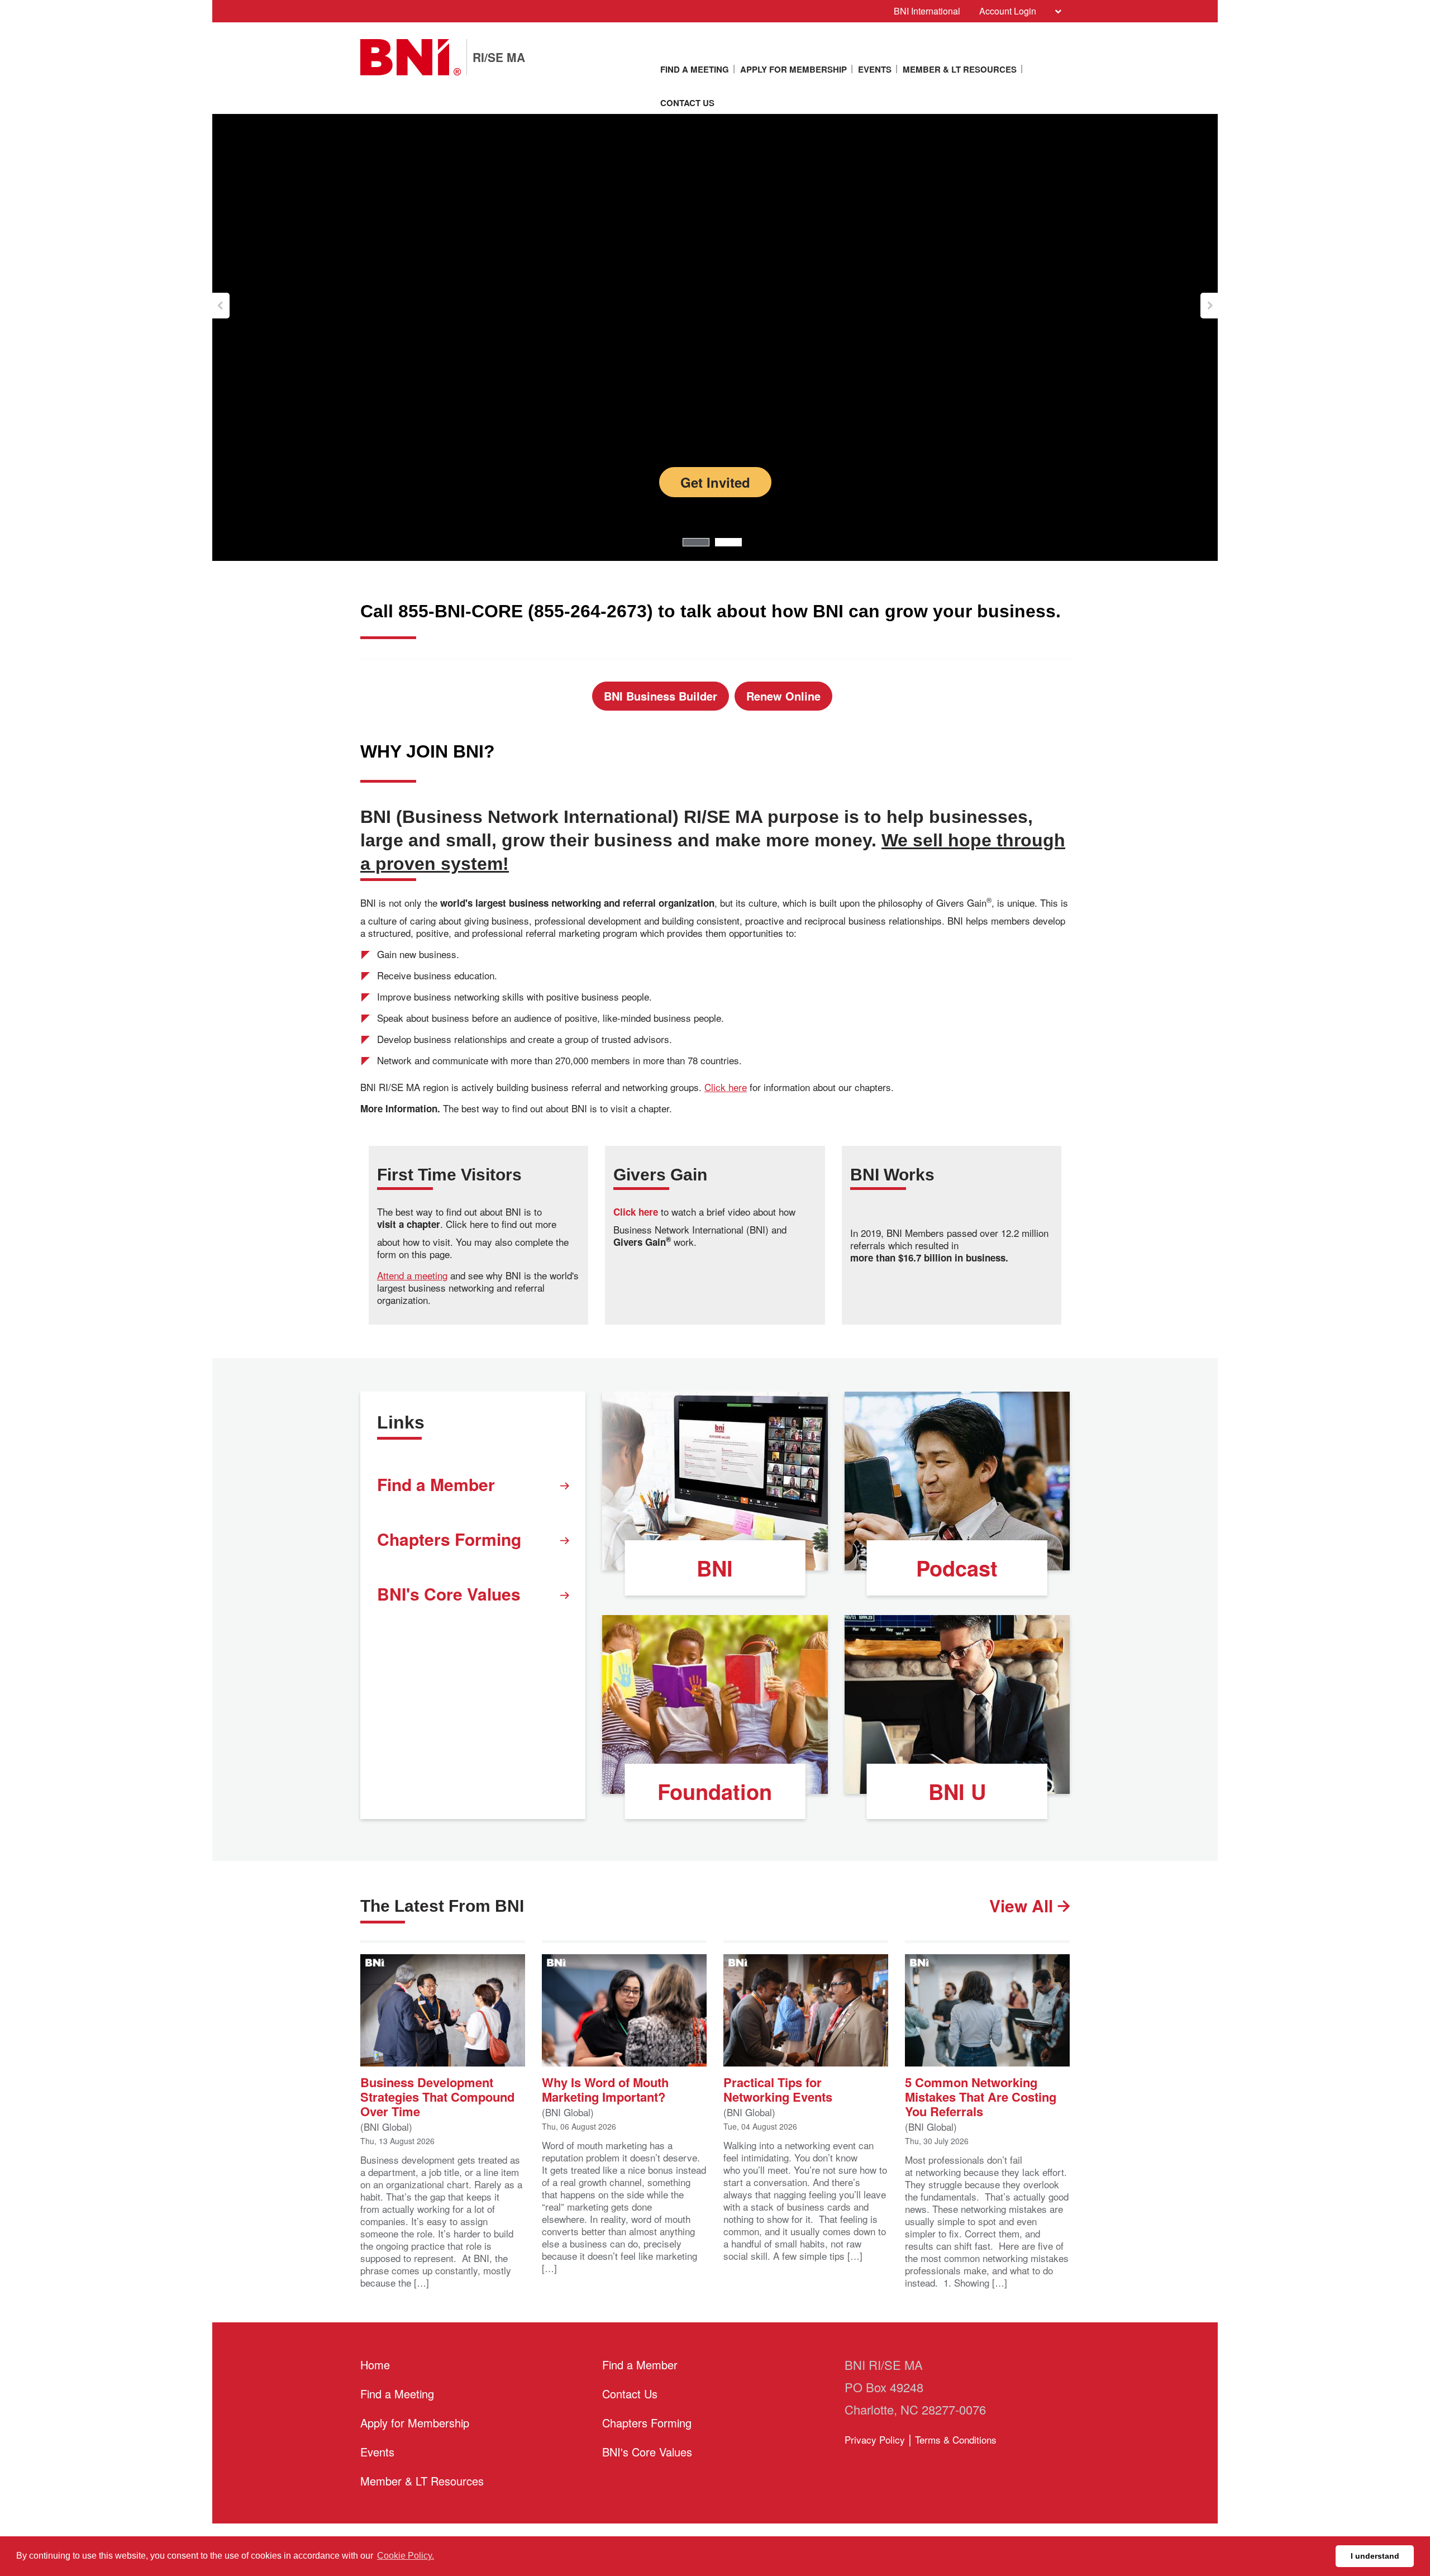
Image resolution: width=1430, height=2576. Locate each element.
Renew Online (783, 696)
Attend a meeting (412, 1275)
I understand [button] (1375, 2556)
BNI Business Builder (661, 696)
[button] (221, 306)
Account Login (1008, 11)
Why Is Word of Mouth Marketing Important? (605, 2089)
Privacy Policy (875, 2439)
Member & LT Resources (960, 69)
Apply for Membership (793, 69)
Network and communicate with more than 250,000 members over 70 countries (715, 432)
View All (1023, 1905)
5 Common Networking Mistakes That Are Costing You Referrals (981, 2096)
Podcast (957, 1568)
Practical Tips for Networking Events (778, 2089)
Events (875, 69)
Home (375, 2365)
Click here (726, 1087)
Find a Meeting (695, 69)
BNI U (957, 1791)
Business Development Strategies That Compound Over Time (437, 2096)
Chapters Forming (449, 1539)
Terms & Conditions (956, 2439)
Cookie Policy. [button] (406, 2556)
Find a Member (436, 1484)
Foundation (715, 1791)
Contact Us (687, 103)
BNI (715, 1568)
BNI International (927, 11)
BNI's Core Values (449, 1594)
